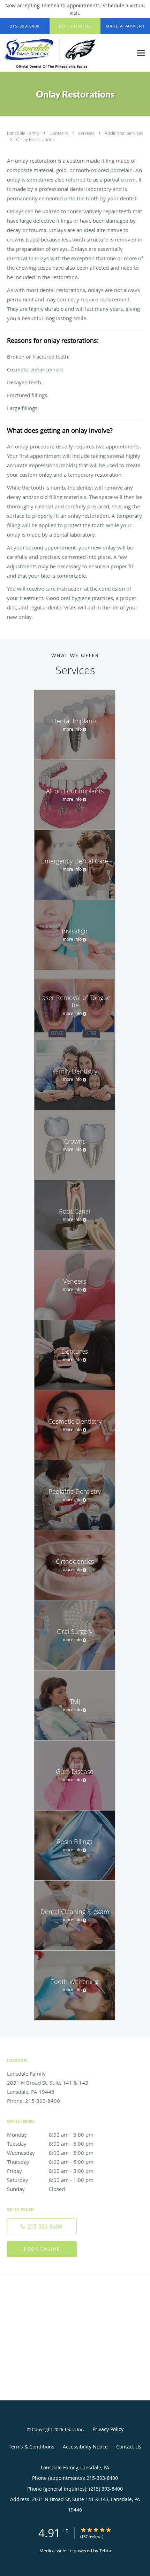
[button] (75, 26)
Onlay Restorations (35, 139)
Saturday (50, 2180)
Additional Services (124, 133)
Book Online (42, 2249)
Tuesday (50, 2144)
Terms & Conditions (32, 2447)
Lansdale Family (24, 133)
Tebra (105, 2551)
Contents (59, 133)
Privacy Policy (108, 2429)
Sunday (36, 2189)
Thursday (50, 2162)
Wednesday (50, 2153)
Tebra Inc (74, 2429)
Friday (50, 2171)
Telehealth (53, 5)
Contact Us (129, 2447)
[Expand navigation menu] (141, 53)
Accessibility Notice (85, 2447)
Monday (50, 2135)
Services (87, 133)
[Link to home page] (66, 53)
